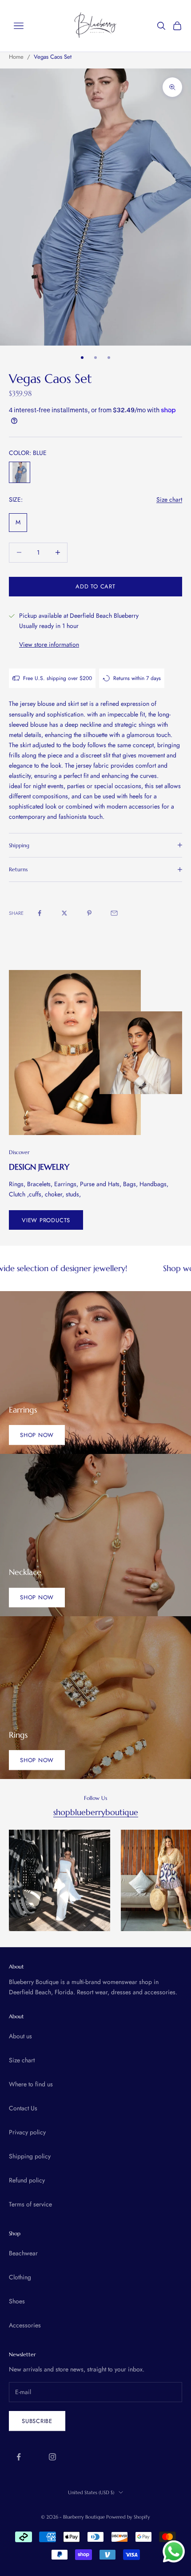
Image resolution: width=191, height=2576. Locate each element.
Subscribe (37, 2421)
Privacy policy (27, 2132)
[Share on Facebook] (40, 913)
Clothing (20, 2277)
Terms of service (30, 2204)
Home (16, 57)
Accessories (25, 2325)
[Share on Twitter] (64, 913)
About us (20, 2036)
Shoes (17, 2301)
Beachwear (23, 2253)
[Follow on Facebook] (19, 2457)
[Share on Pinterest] (89, 913)
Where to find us (31, 2084)
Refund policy (27, 2180)
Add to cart (95, 586)
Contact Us (23, 2108)
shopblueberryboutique (96, 1812)
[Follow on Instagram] (52, 2457)
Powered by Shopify (128, 2517)
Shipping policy (30, 2156)
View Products (46, 1220)
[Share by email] (114, 913)
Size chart (169, 499)
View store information (49, 644)
